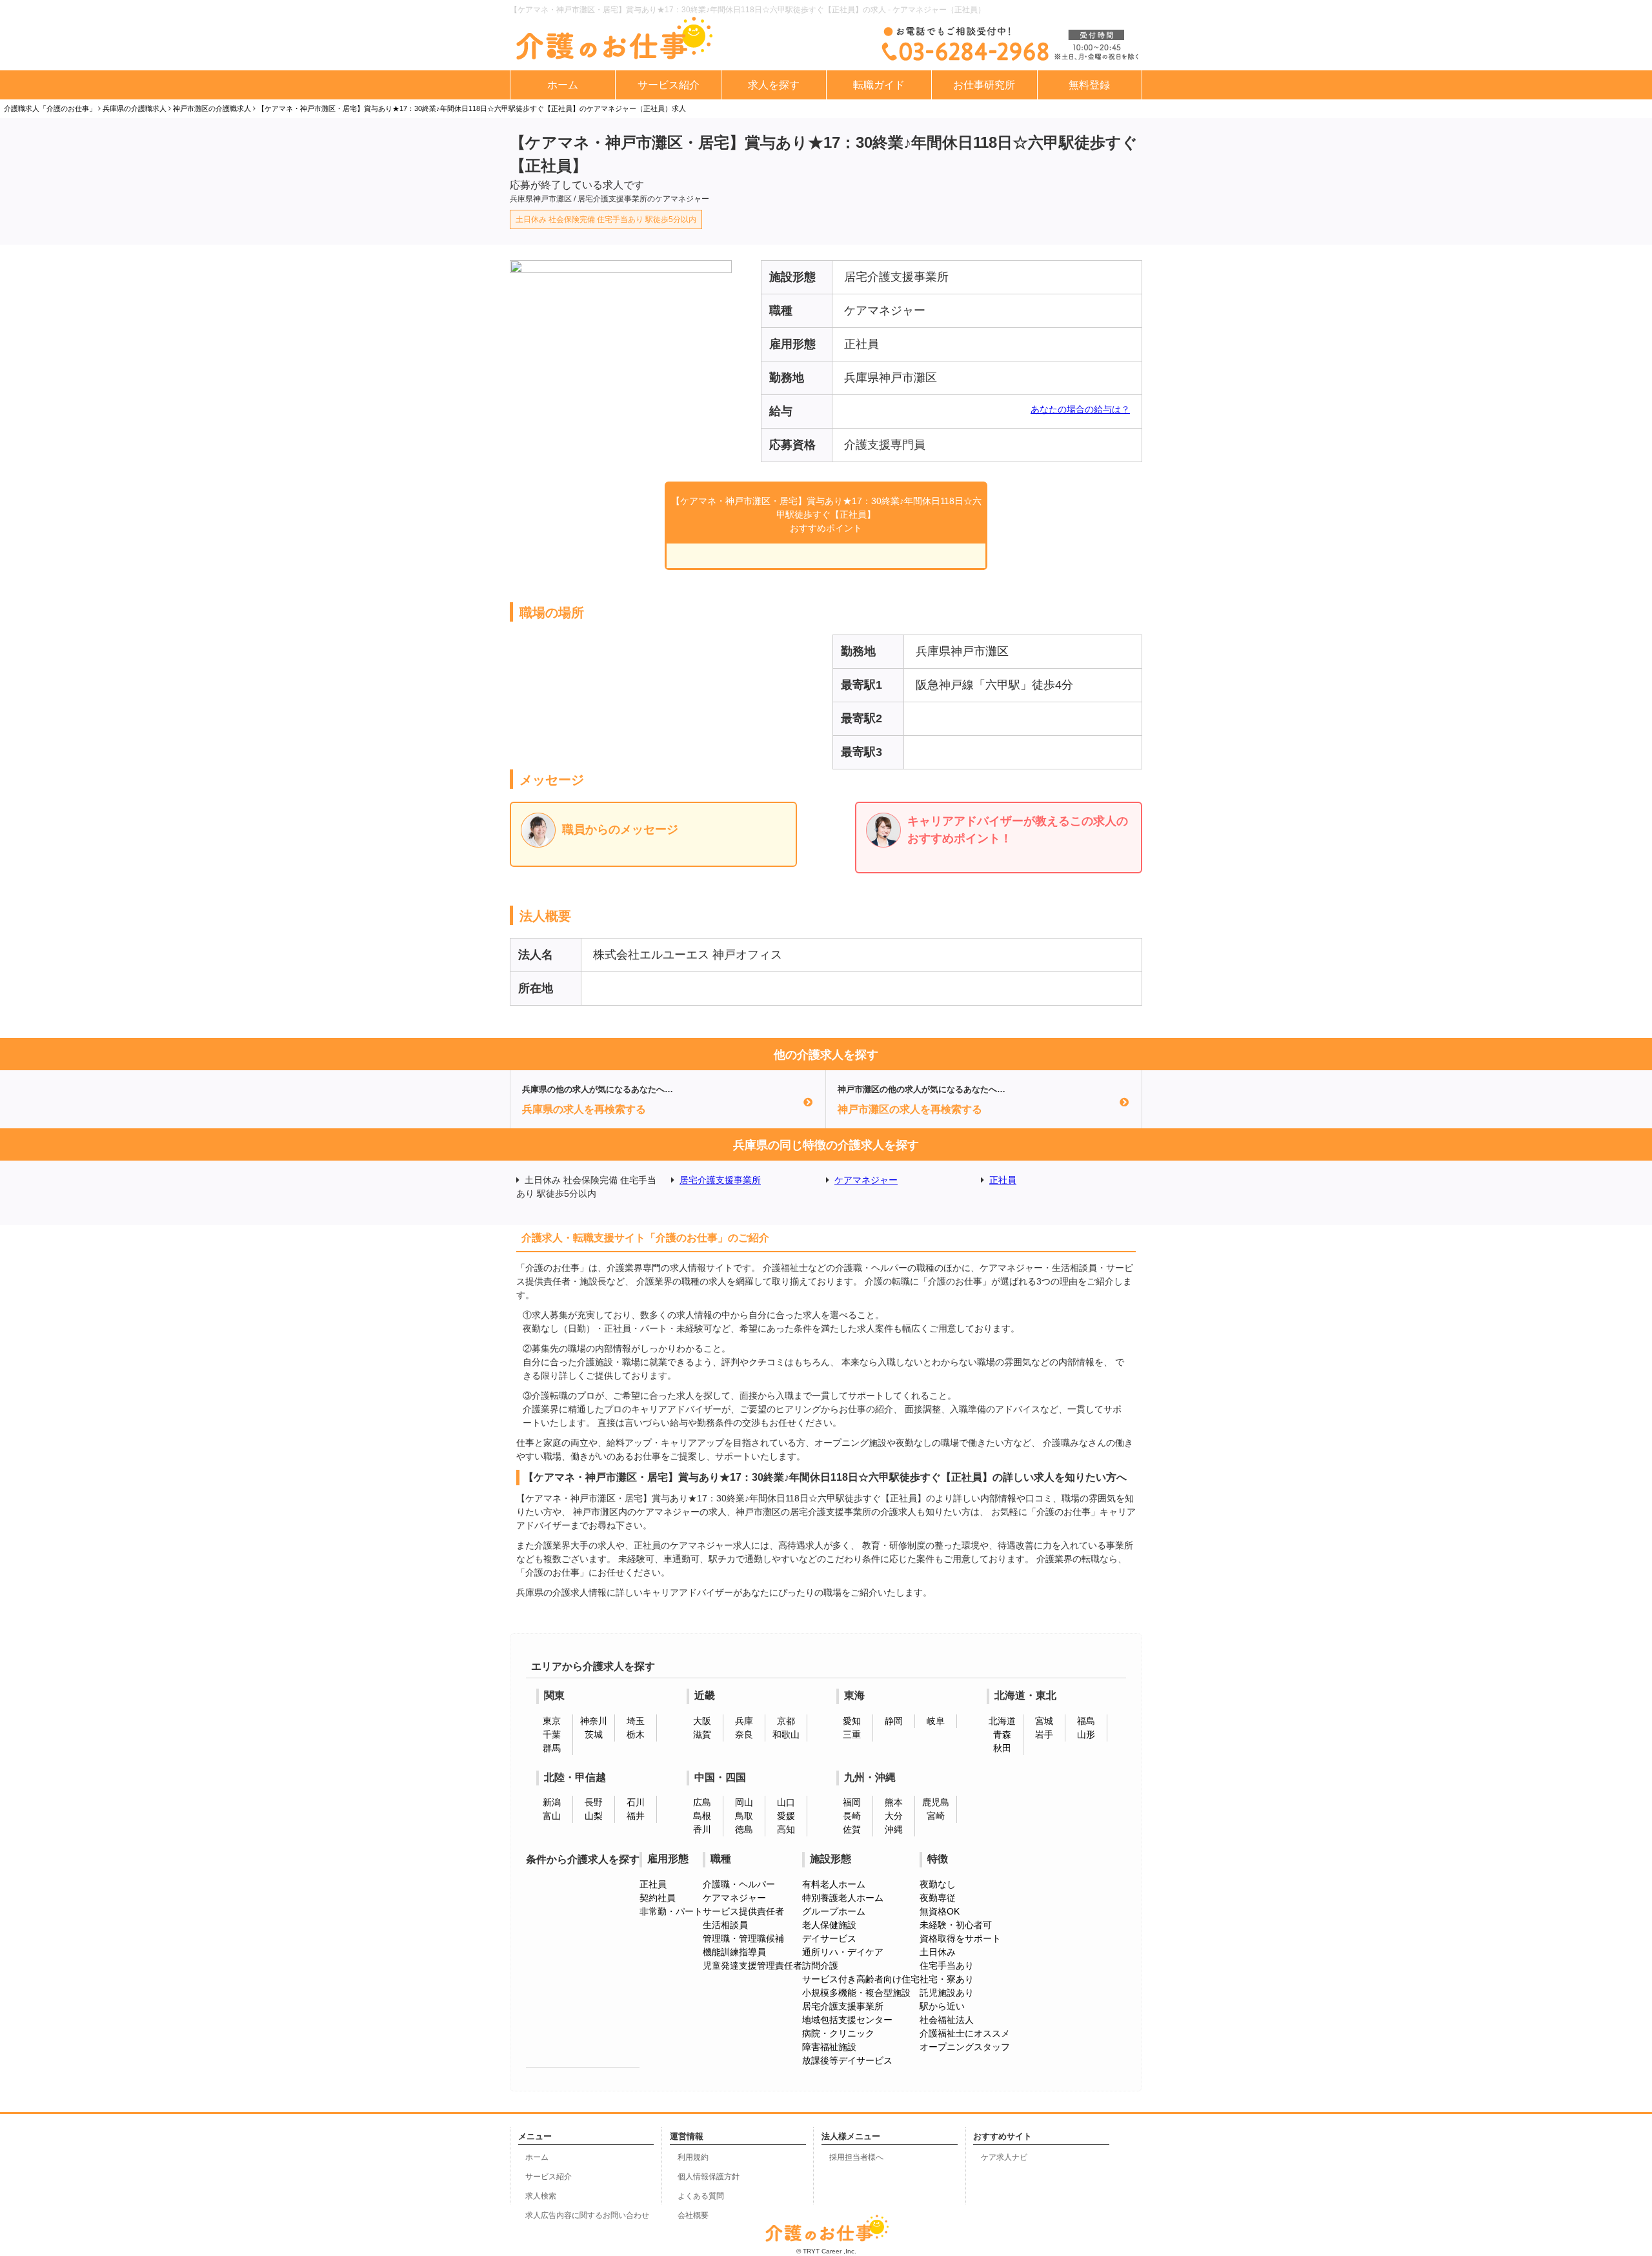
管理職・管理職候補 (743, 1938)
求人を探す (774, 85)
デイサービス (829, 1938)
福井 (636, 1816)
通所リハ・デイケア (843, 1952)
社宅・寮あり (947, 1979)
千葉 (552, 1734)
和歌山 (786, 1734)
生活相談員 (725, 1925)
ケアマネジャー (866, 1180)
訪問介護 (820, 1966)
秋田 (1002, 1748)
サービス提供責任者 (743, 1911)
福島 (1086, 1721)
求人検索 (541, 2196)
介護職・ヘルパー (739, 1884)
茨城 (594, 1734)
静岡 (894, 1721)
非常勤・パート (671, 1911)
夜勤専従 (938, 1898)
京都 (786, 1721)
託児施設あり (947, 1993)
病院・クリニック (838, 2033)
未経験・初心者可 (956, 1925)
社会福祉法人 (947, 2020)
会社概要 (693, 2215)
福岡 (852, 1802)
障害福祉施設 (829, 2047)
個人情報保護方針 (709, 2177)
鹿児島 (936, 1802)
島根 (702, 1816)
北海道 (1002, 1721)
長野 (594, 1802)
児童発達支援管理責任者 (752, 1966)
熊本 (894, 1802)
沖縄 (894, 1829)
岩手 (1044, 1734)
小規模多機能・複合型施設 (856, 1993)
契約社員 (658, 1898)
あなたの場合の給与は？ (1080, 409)
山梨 (594, 1816)
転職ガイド (879, 85)
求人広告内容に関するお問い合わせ (587, 2215)
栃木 (636, 1734)
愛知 (852, 1721)
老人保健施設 (829, 1925)
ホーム (563, 85)
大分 (894, 1816)
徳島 (744, 1829)
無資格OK (940, 1911)
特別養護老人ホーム (843, 1898)
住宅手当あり (947, 1966)
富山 (552, 1816)
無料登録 (1089, 85)
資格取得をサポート (960, 1938)
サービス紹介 (669, 85)
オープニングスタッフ (965, 2047)
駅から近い (942, 2006)
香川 (702, 1829)
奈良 (744, 1734)
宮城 (1044, 1721)
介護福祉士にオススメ (965, 2033)
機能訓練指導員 (734, 1952)
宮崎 (936, 1816)
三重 (852, 1734)
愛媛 (786, 1816)
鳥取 (744, 1816)
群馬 (552, 1748)
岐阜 (936, 1721)
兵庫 (744, 1721)
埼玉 (636, 1721)
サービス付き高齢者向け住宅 (861, 1979)
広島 (702, 1802)
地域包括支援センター (847, 2020)
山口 (786, 1802)
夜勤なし (938, 1884)
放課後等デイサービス (847, 2060)
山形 (1086, 1734)
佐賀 (852, 1829)
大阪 (702, 1721)
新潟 (552, 1802)
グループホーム (834, 1911)
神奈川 (594, 1721)
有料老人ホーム (834, 1884)
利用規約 (693, 2157)
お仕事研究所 (984, 85)
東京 (552, 1721)
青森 (1002, 1734)
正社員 (1003, 1180)
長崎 (852, 1816)
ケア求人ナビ (1004, 2157)
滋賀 (702, 1734)
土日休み (938, 1952)
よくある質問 (701, 2196)
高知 (786, 1829)
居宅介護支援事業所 (720, 1180)
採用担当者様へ (856, 2157)
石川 (636, 1802)
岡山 (744, 1802)
